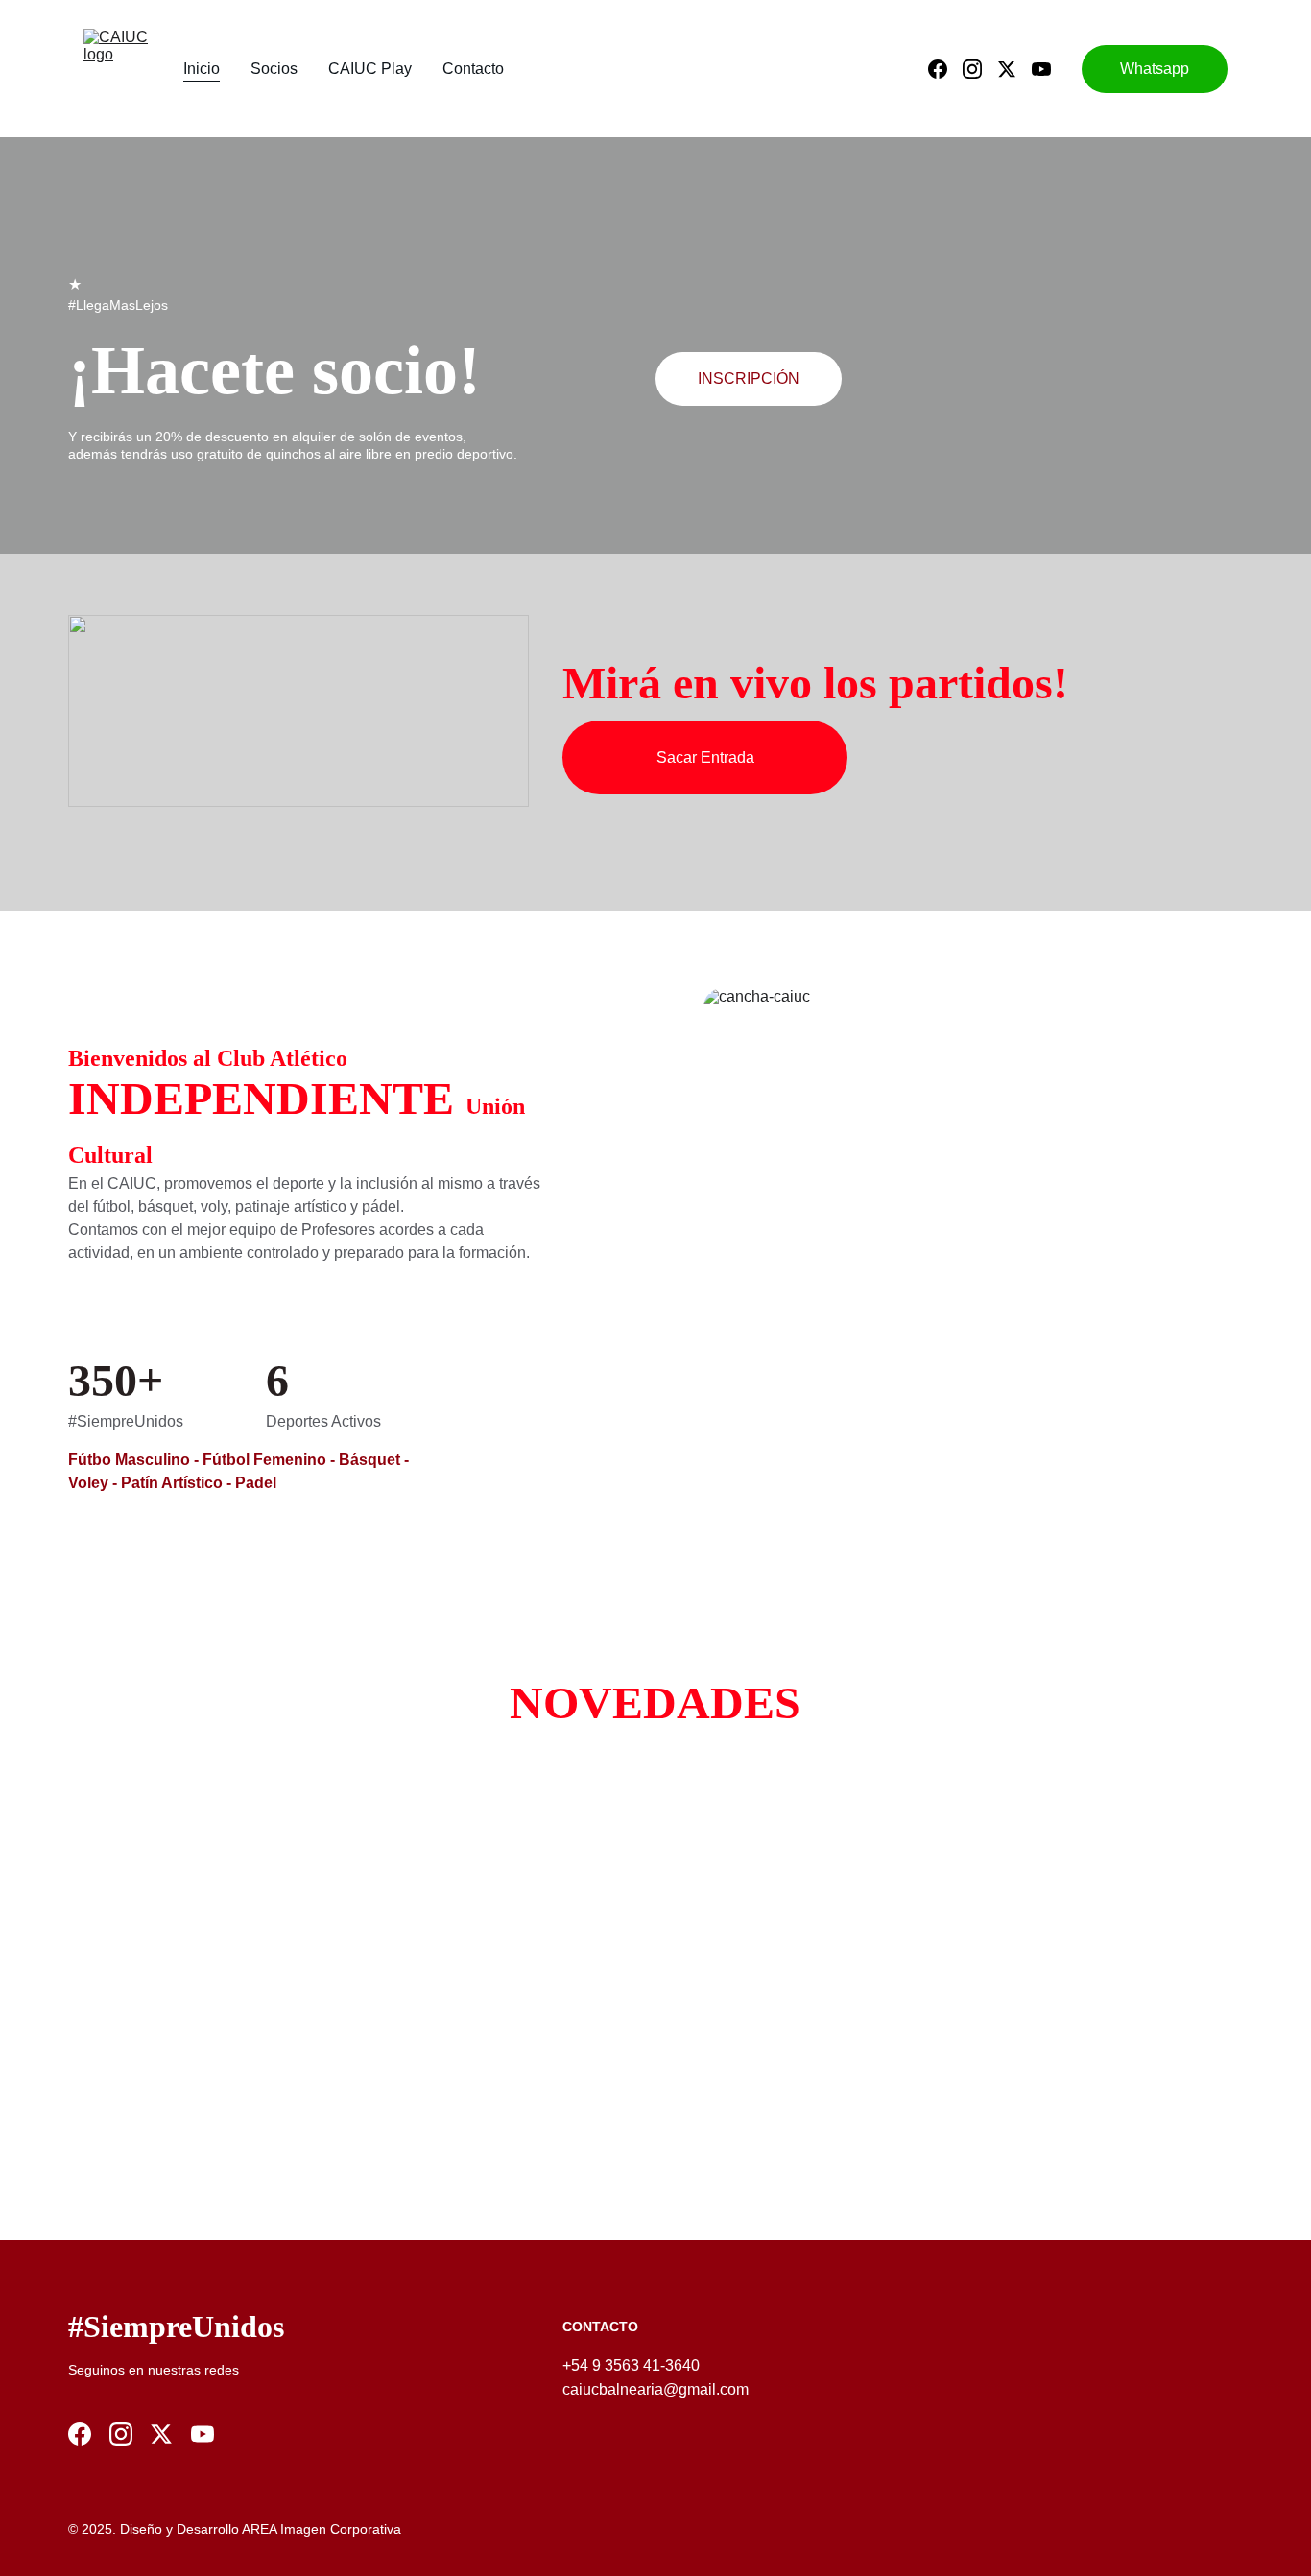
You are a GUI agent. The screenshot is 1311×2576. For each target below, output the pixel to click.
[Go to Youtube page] (1041, 69)
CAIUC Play (370, 69)
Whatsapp (1155, 69)
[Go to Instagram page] (980, 69)
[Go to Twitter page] (1014, 69)
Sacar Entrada (705, 757)
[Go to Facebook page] (945, 69)
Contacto (473, 69)
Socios (274, 69)
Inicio (202, 69)
